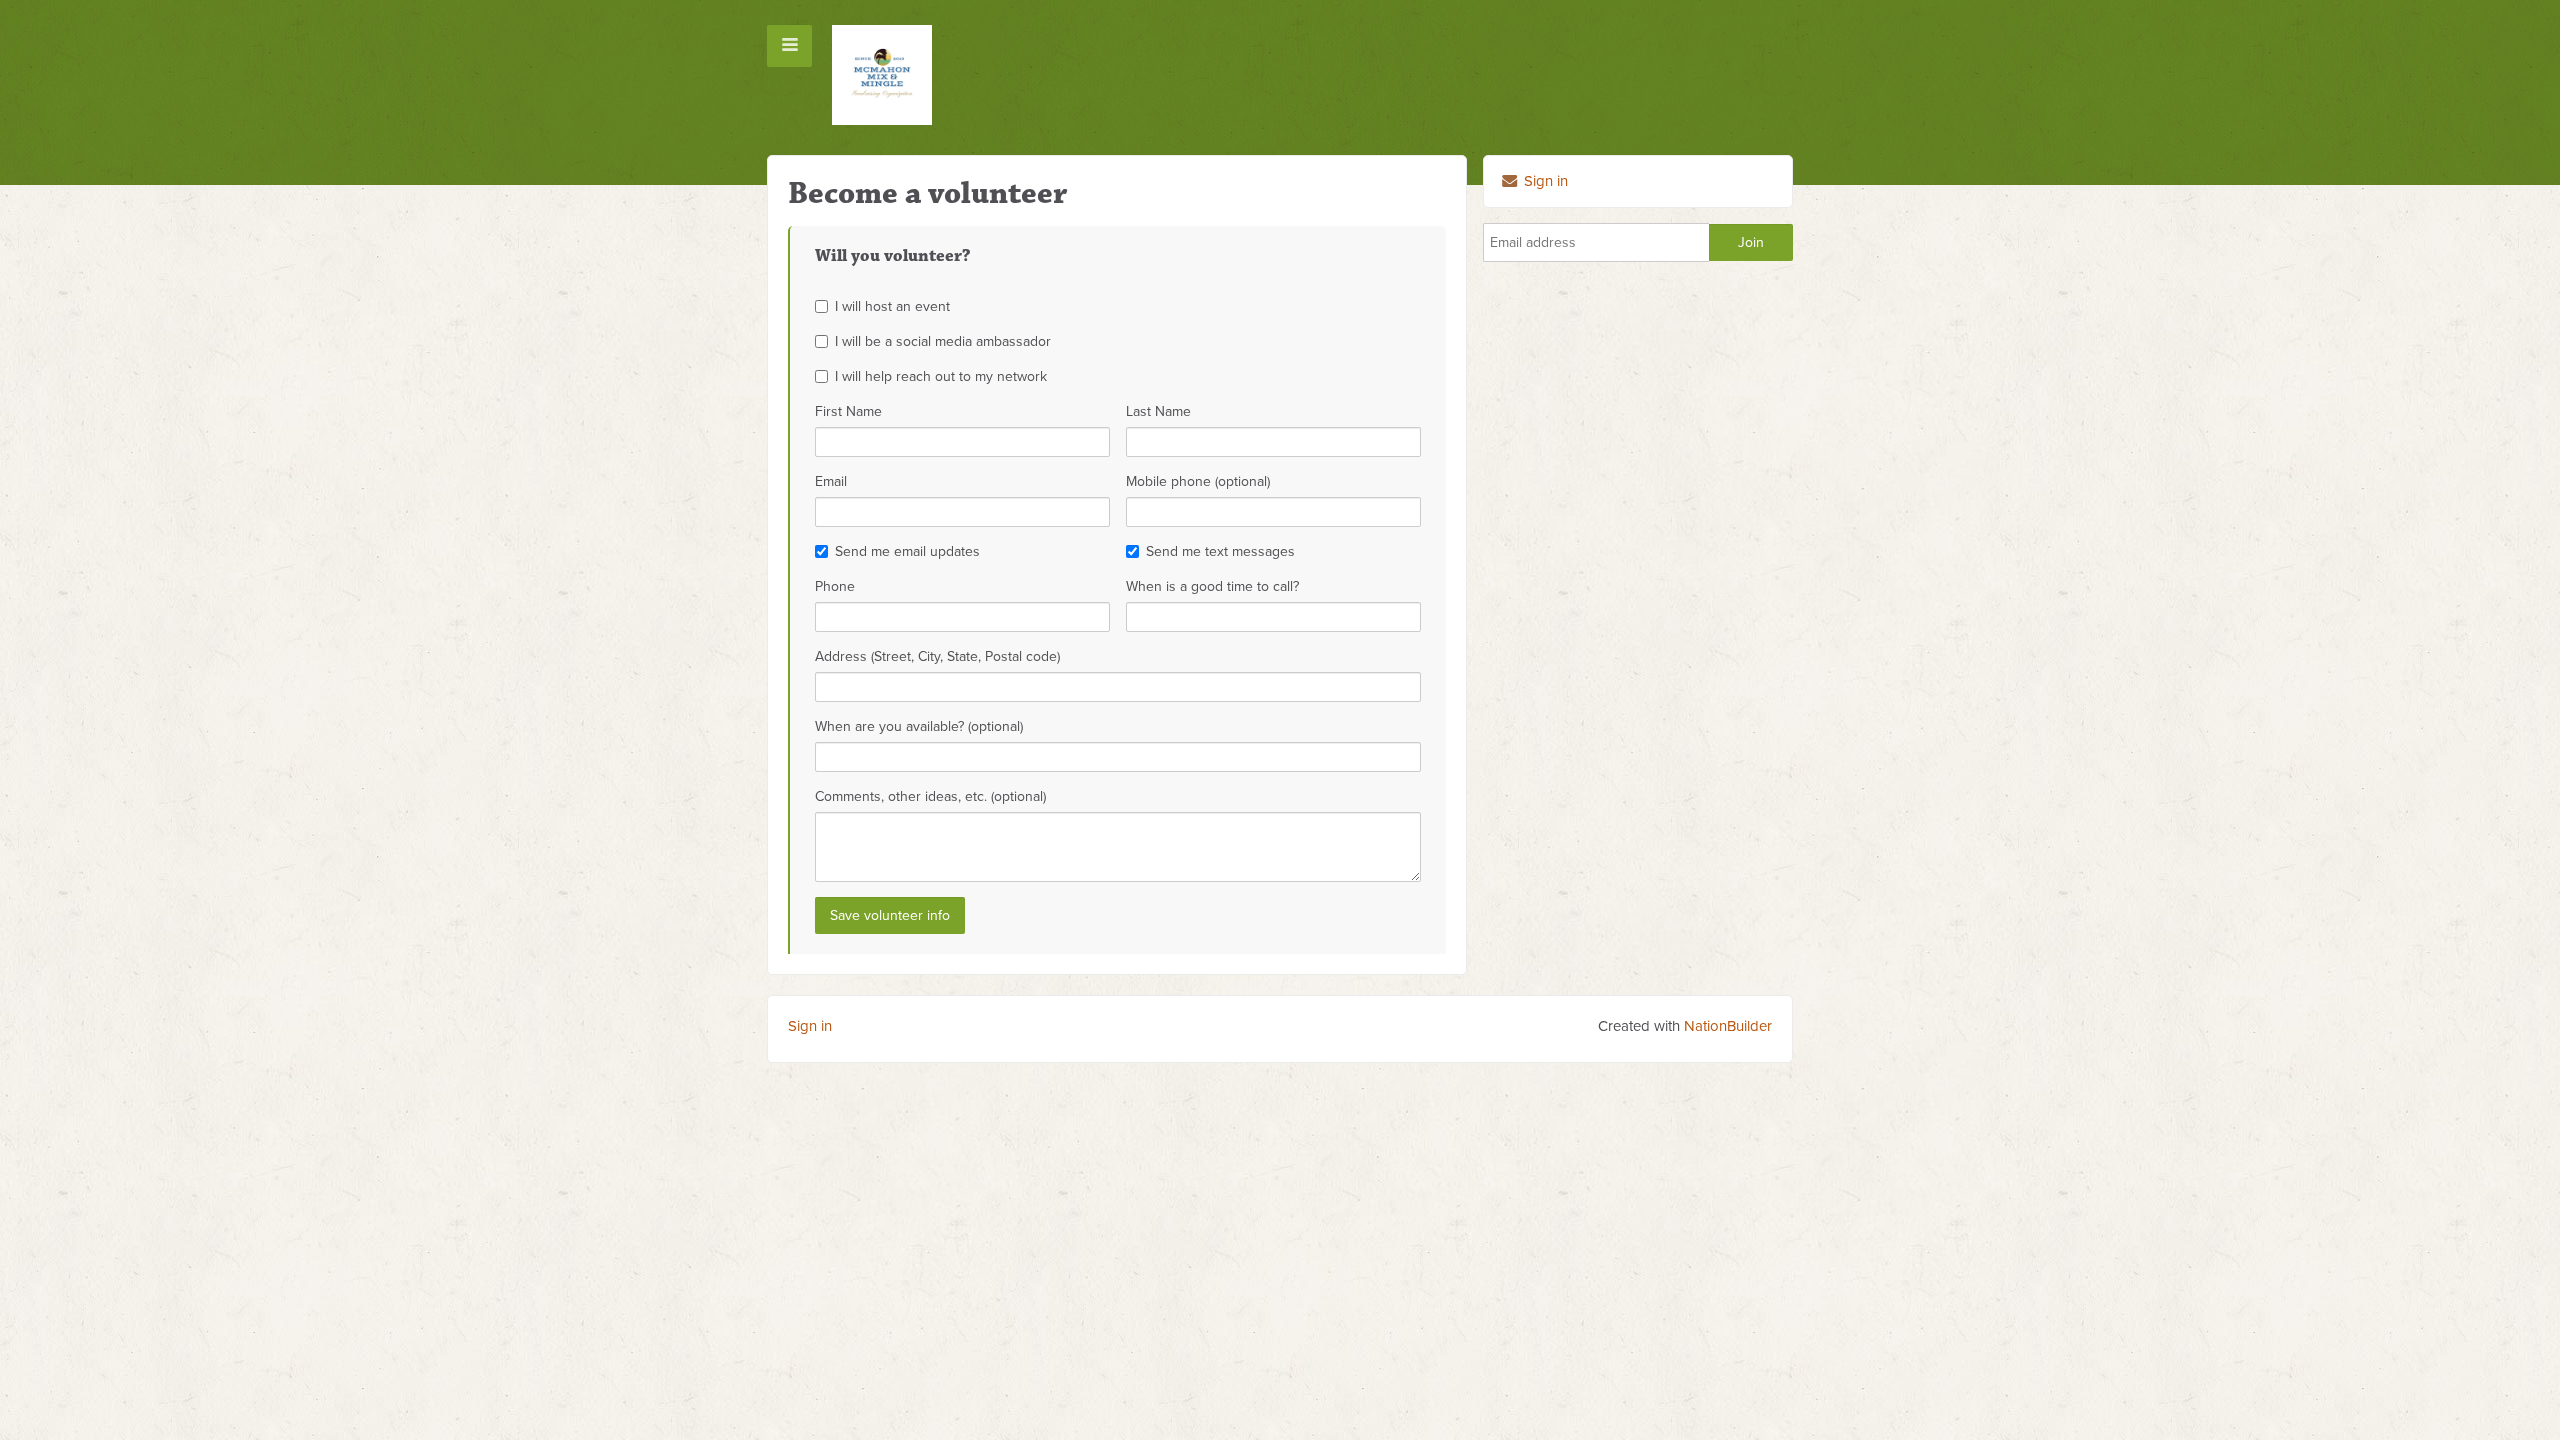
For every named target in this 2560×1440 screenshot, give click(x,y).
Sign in (1544, 181)
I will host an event (892, 306)
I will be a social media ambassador (943, 341)
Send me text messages (1220, 551)
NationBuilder (1728, 1026)
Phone (835, 586)
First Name (848, 411)
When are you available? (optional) (919, 726)
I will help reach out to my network (941, 376)
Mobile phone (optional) (1198, 481)
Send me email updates (907, 551)
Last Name (1158, 411)
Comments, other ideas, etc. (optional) (930, 796)
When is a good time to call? (1212, 586)
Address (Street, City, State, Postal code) (937, 656)
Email (831, 481)
